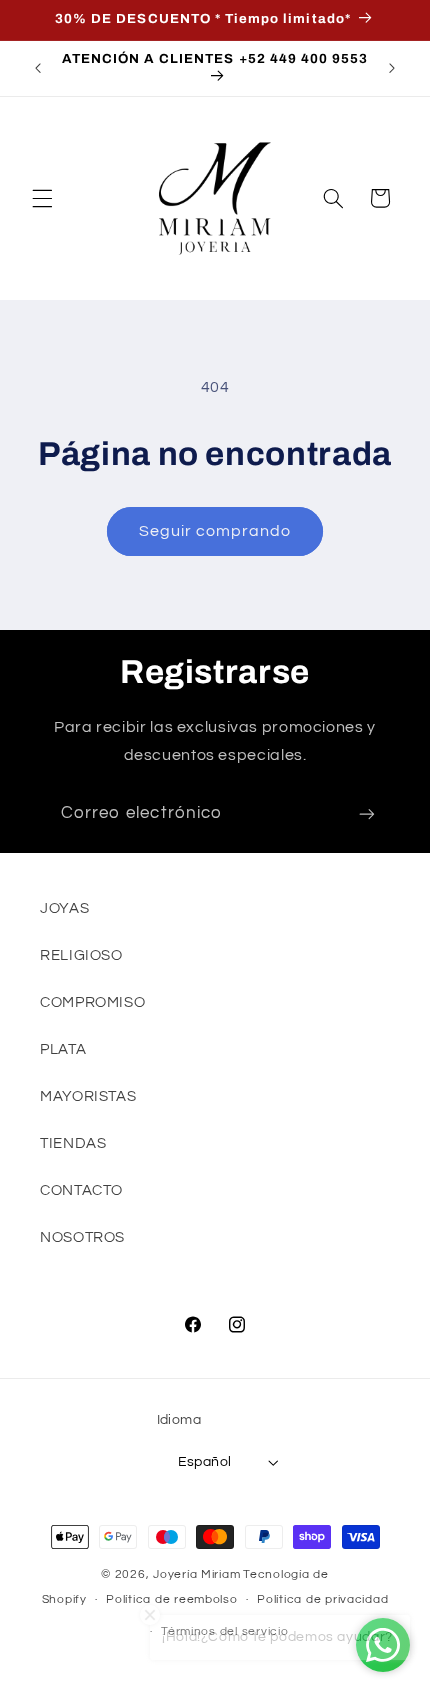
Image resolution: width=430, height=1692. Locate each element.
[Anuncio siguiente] (392, 68)
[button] (42, 198)
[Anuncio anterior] (38, 68)
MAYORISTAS (88, 1096)
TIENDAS (73, 1143)
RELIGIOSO (81, 955)
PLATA (63, 1049)
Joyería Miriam (196, 1574)
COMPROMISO (92, 1002)
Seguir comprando (215, 531)
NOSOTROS (82, 1237)
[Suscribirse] (367, 814)
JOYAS (64, 908)
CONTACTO (81, 1190)
